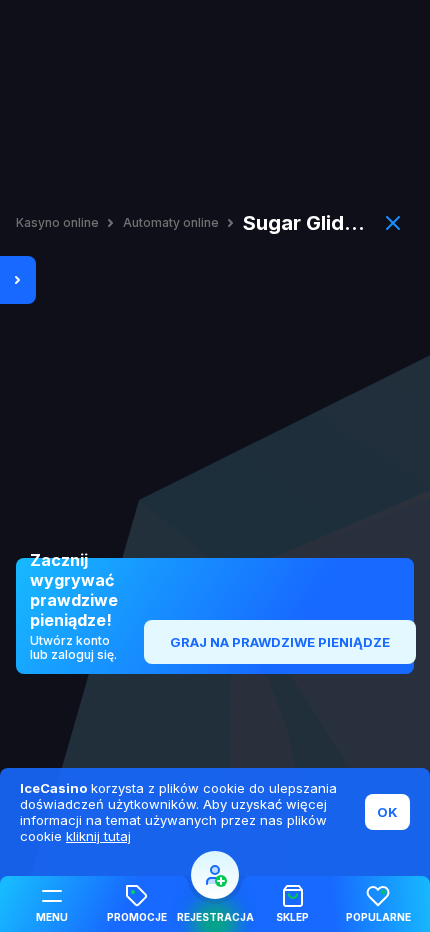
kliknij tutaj (98, 836)
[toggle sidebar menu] (18, 280)
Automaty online (171, 223)
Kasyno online (57, 223)
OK (387, 812)
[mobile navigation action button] (215, 875)
